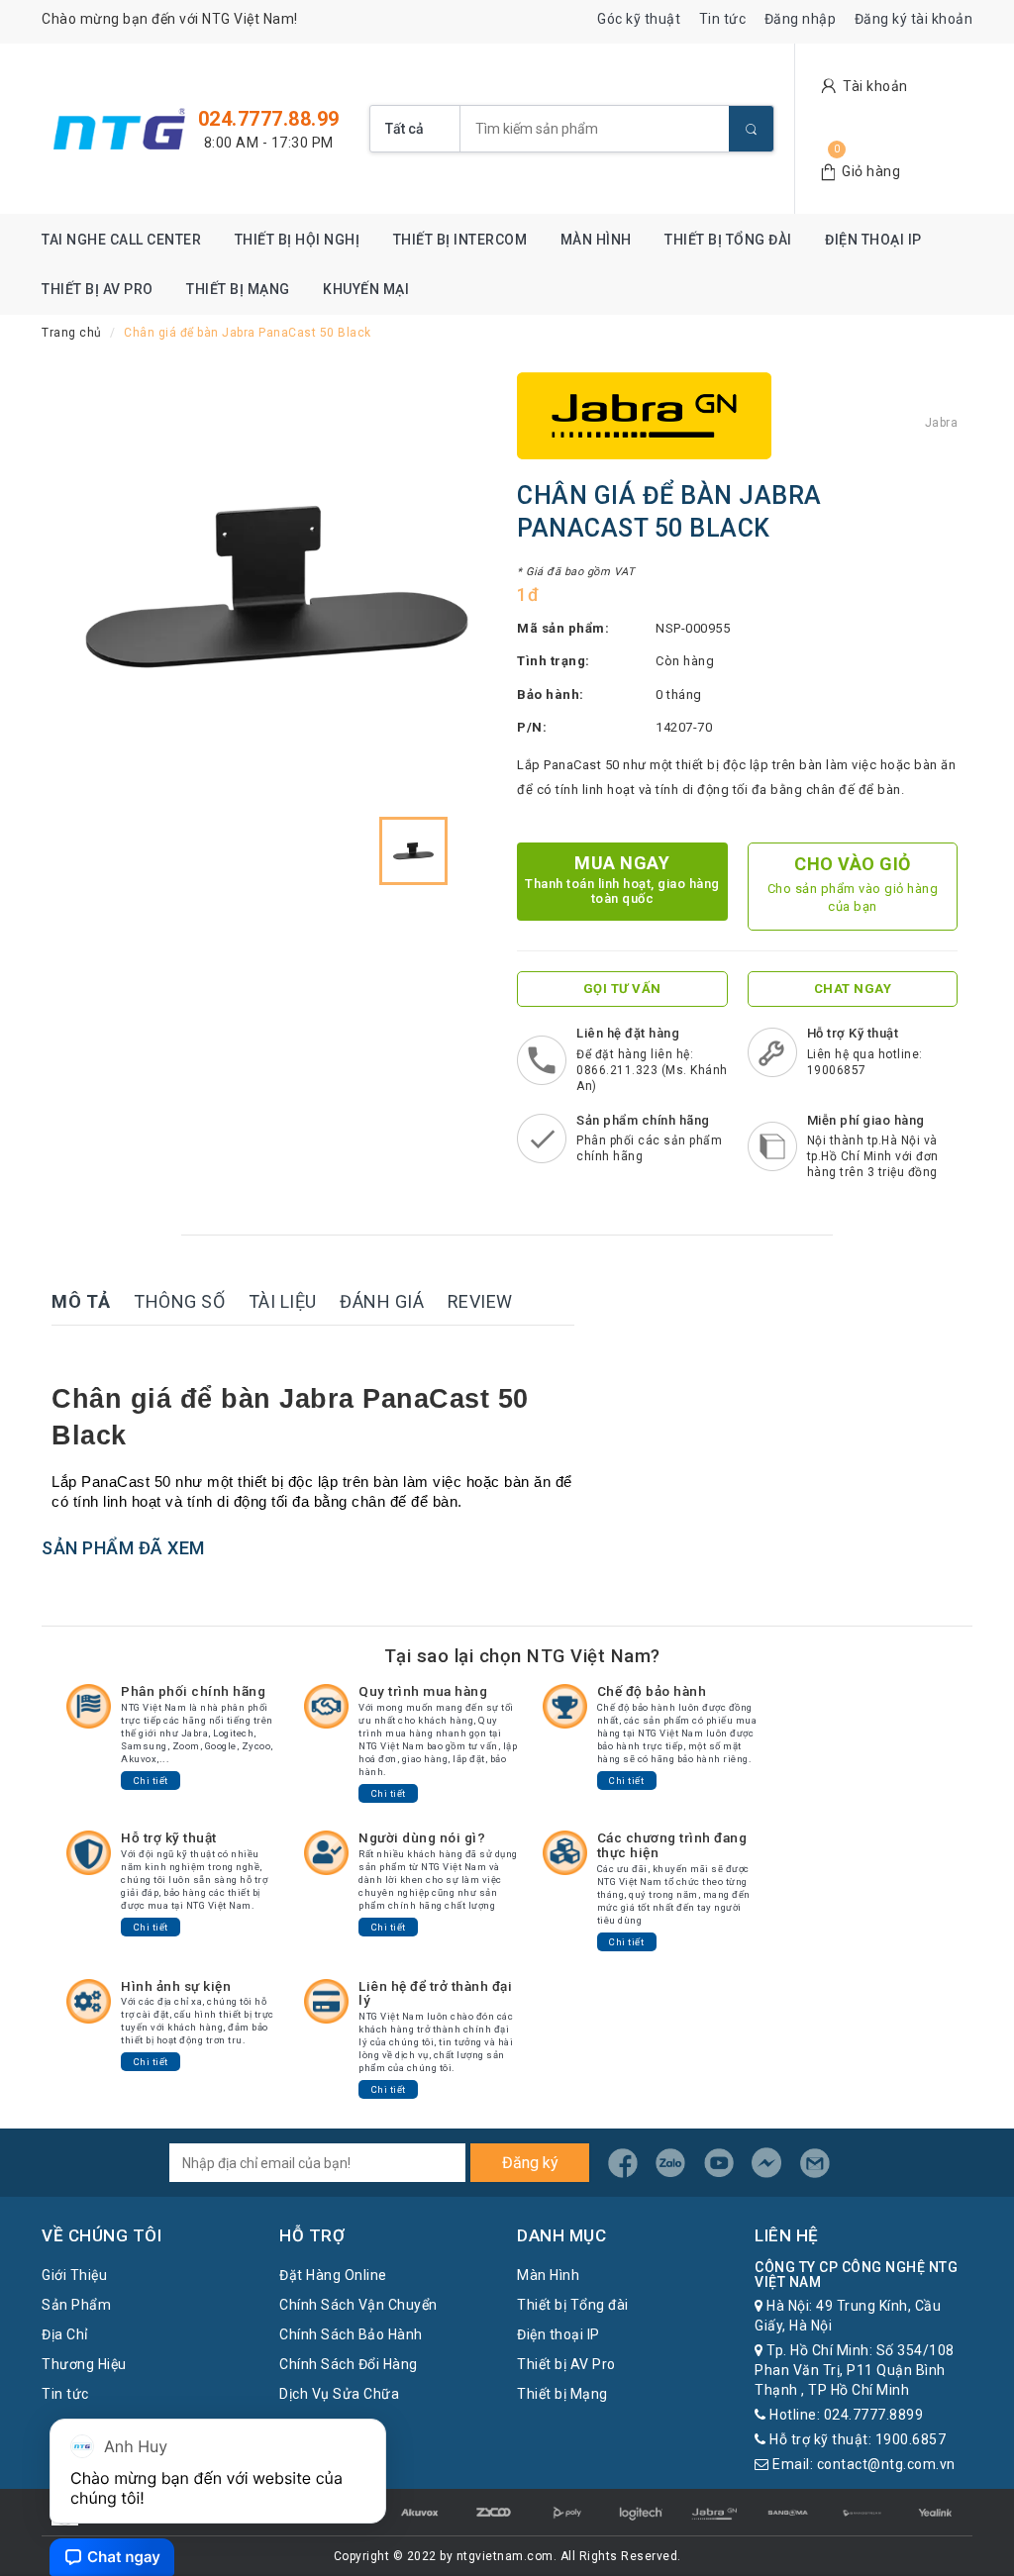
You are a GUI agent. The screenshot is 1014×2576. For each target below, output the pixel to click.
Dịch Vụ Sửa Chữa (339, 2394)
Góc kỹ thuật (639, 19)
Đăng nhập (801, 19)
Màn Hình (596, 240)
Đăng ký (530, 2163)
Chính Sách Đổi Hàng (349, 2364)
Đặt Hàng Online (333, 2275)
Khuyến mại (366, 289)
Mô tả (81, 1301)
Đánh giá (382, 1301)
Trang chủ (72, 333)
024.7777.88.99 (269, 119)
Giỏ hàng (871, 171)
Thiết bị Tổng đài (728, 240)
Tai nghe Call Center (121, 240)
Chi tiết (151, 1781)
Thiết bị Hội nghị (298, 240)
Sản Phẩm (76, 2305)
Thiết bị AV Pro (98, 289)
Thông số (179, 1301)
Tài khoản (875, 86)
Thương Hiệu (84, 2364)
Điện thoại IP (873, 240)
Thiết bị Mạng (238, 289)
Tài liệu (283, 1301)
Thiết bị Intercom (460, 240)
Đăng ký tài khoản (914, 19)
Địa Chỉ (65, 2334)
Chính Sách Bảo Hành (351, 2334)
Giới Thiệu (74, 2275)
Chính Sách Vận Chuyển (358, 2305)
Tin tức (723, 19)
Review (480, 1301)
